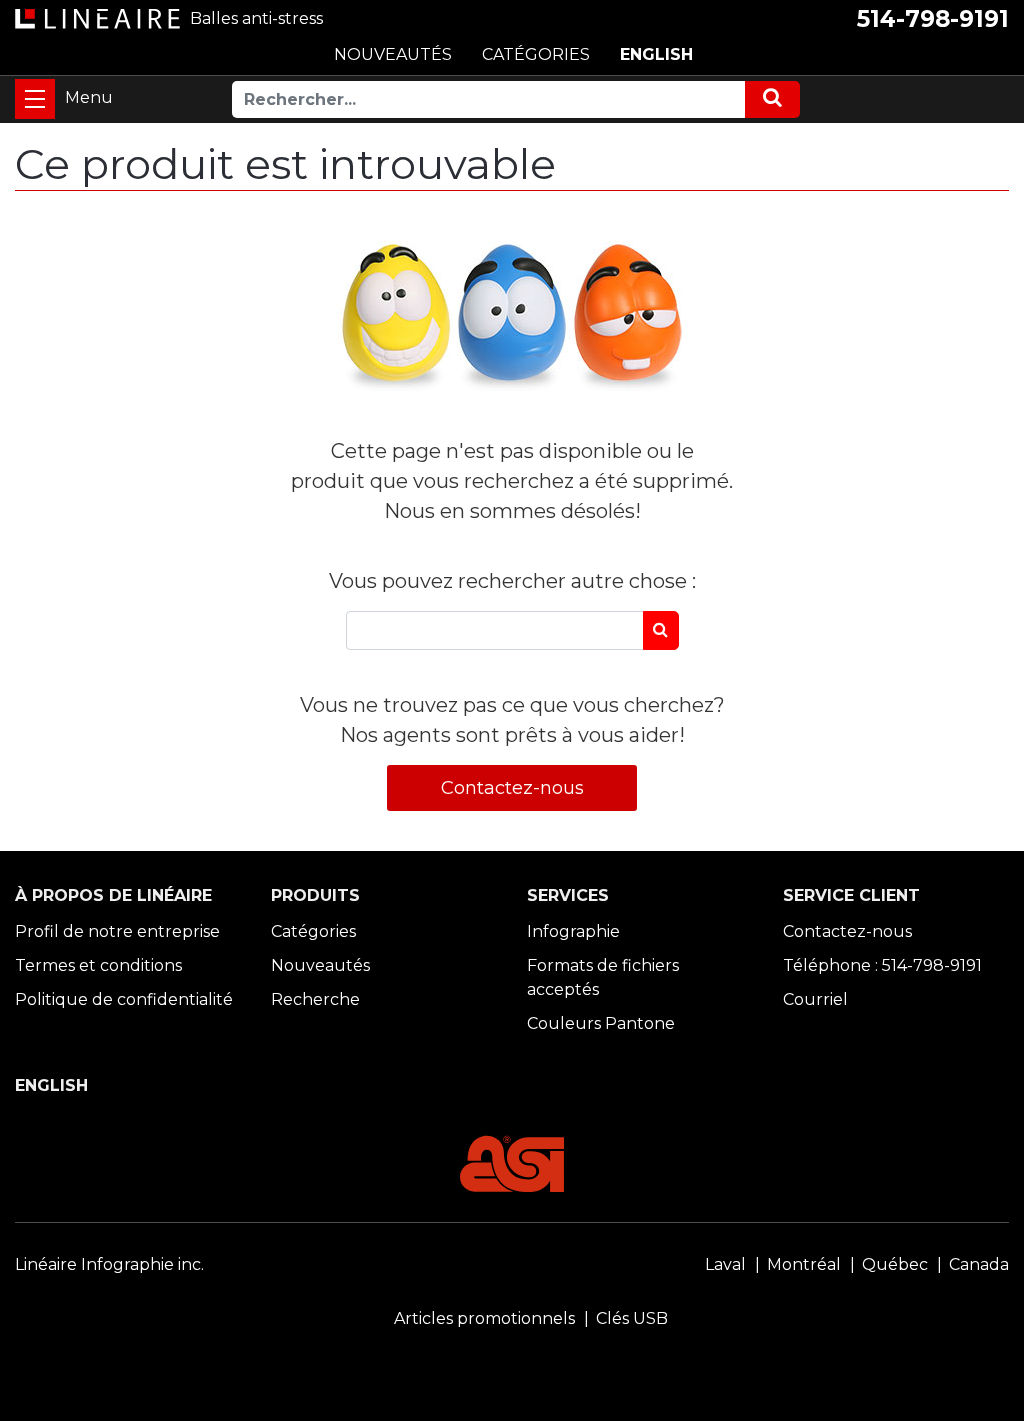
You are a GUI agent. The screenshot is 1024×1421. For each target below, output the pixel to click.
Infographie (573, 931)
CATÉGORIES (536, 54)
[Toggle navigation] (35, 99)
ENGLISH (656, 54)
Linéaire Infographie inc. (109, 1264)
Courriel (815, 999)
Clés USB (632, 1318)
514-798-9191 (933, 19)
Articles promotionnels (484, 1318)
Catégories (313, 931)
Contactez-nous (512, 788)
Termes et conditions (98, 965)
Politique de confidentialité (124, 999)
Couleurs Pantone (601, 1023)
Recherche (315, 999)
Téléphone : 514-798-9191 (882, 965)
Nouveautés (320, 965)
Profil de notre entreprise (117, 931)
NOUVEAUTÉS (393, 54)
